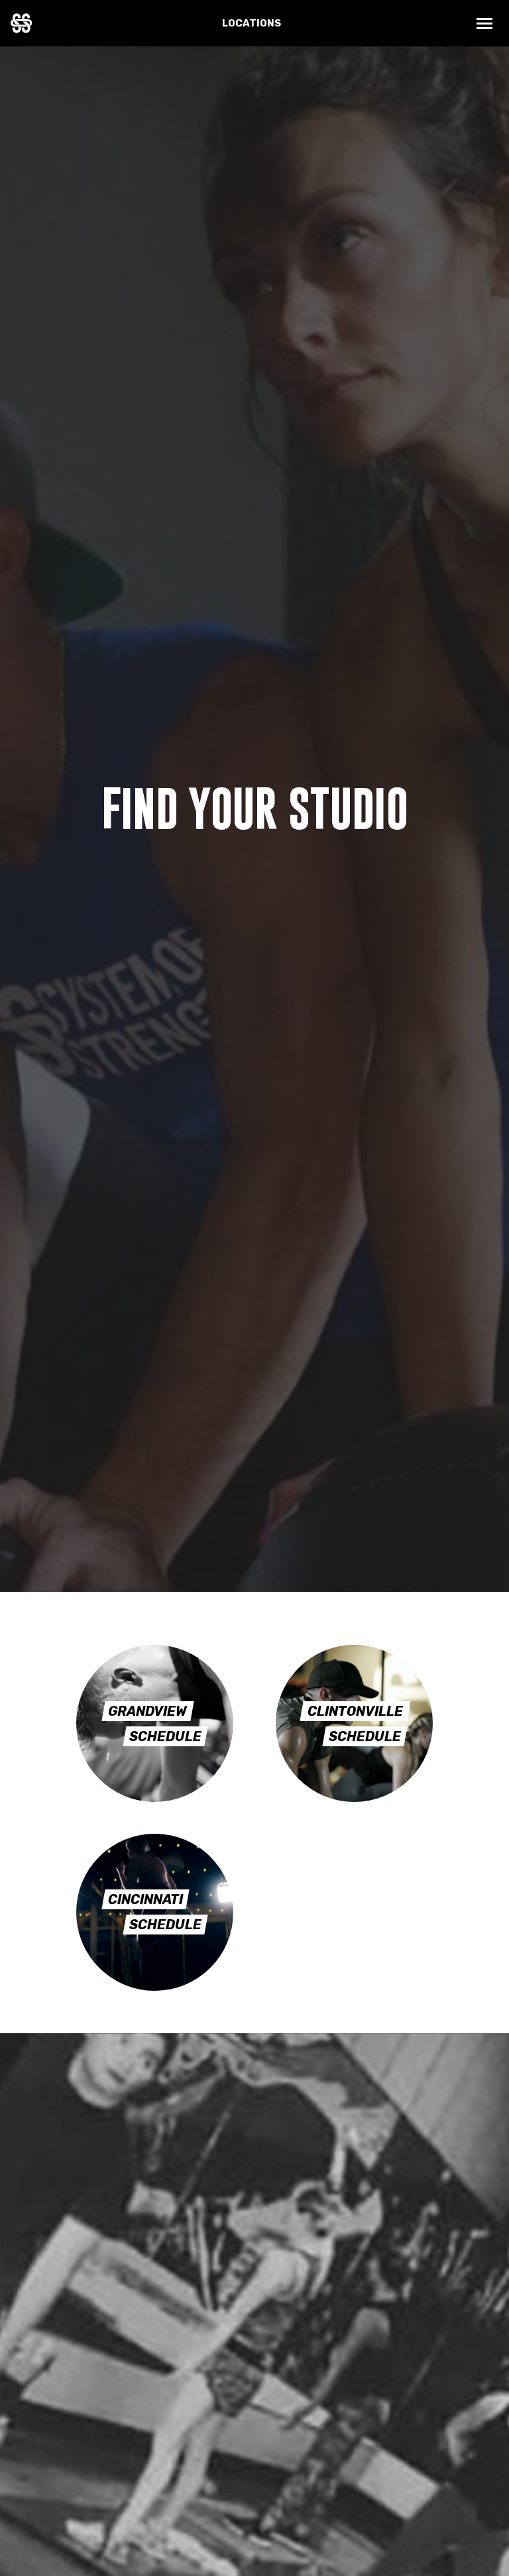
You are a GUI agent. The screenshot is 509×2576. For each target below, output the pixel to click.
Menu (485, 24)
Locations (252, 23)
